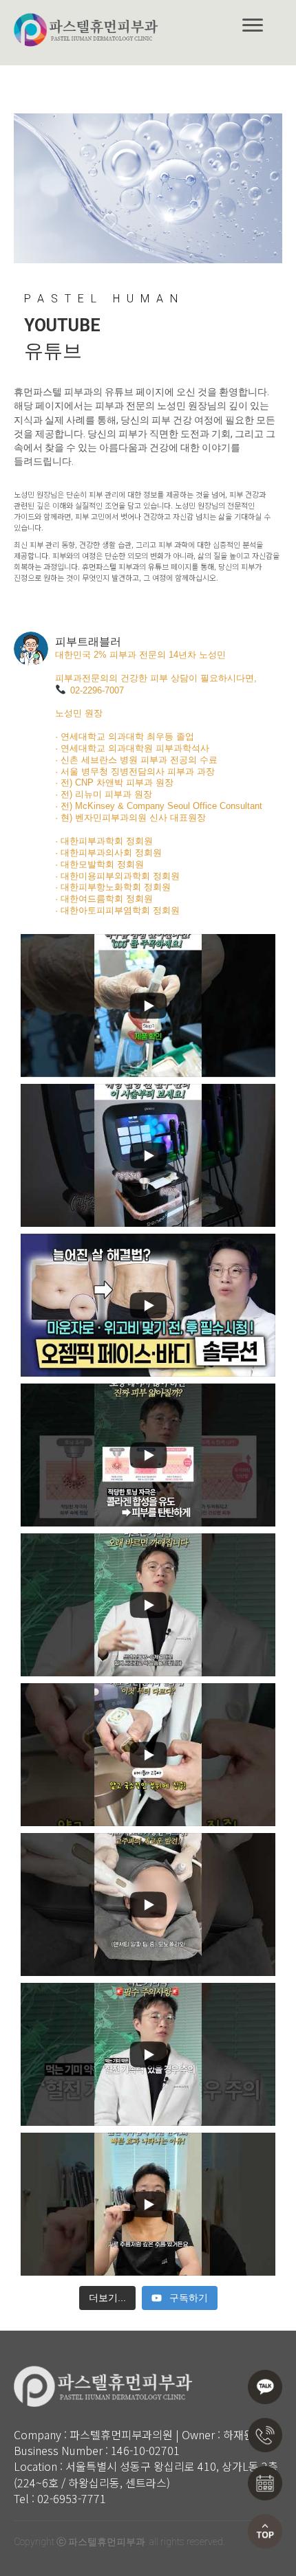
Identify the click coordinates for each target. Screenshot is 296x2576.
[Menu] (253, 25)
